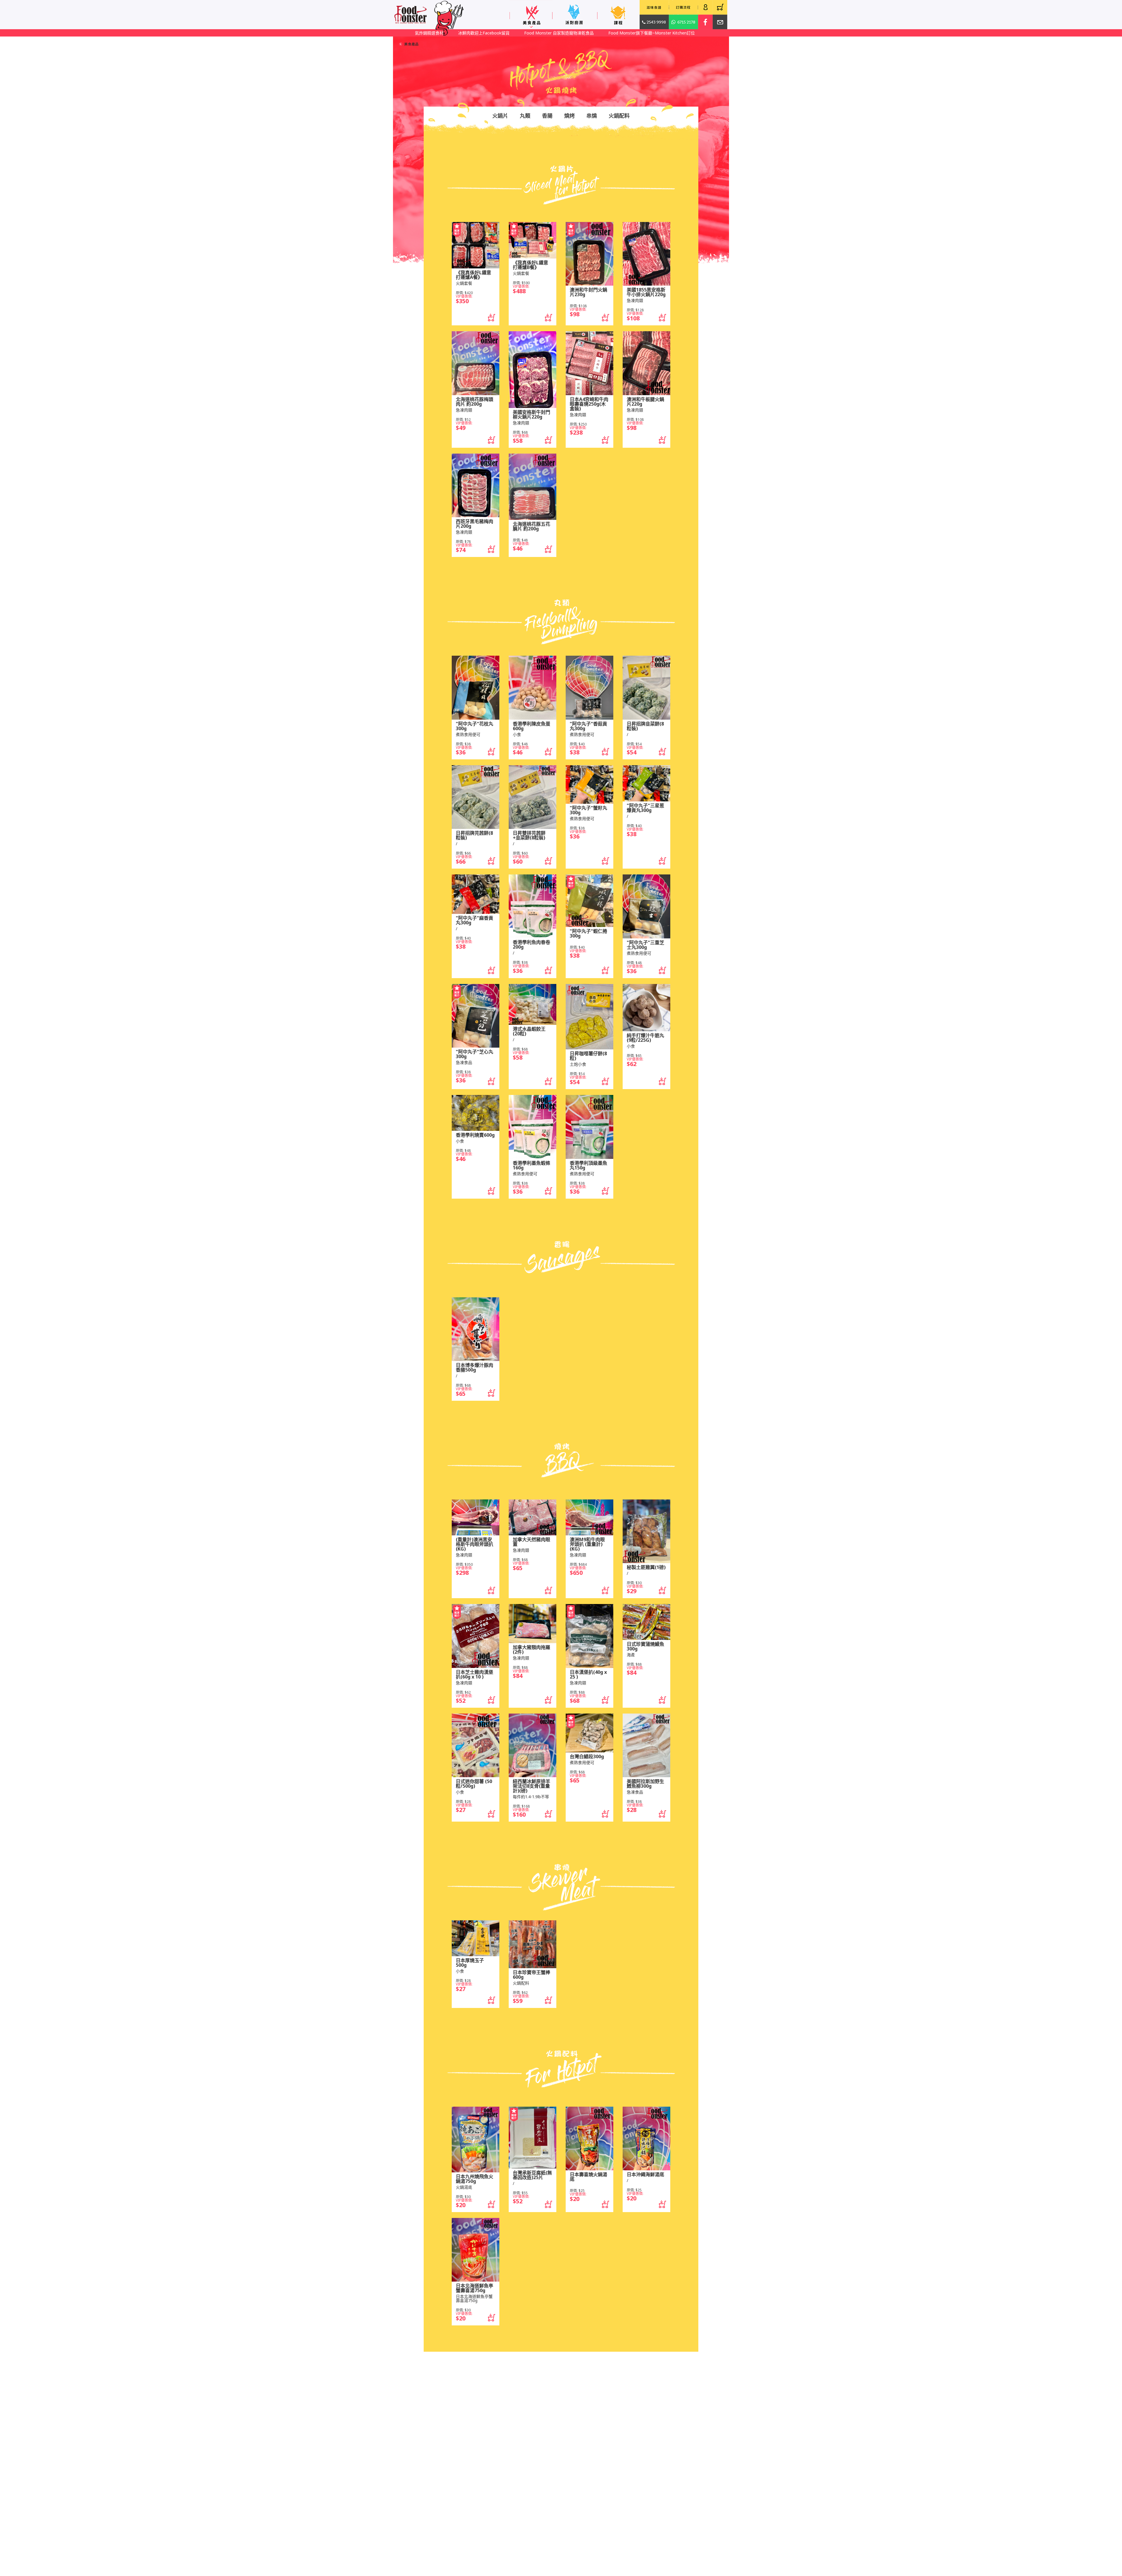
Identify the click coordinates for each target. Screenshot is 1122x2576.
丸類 (525, 116)
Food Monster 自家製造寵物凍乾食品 (662, 33)
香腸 (547, 116)
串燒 (592, 116)
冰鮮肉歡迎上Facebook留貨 (587, 33)
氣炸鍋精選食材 (532, 33)
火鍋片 (500, 116)
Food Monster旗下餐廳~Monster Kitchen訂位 (460, 33)
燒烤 (569, 116)
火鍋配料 (619, 116)
